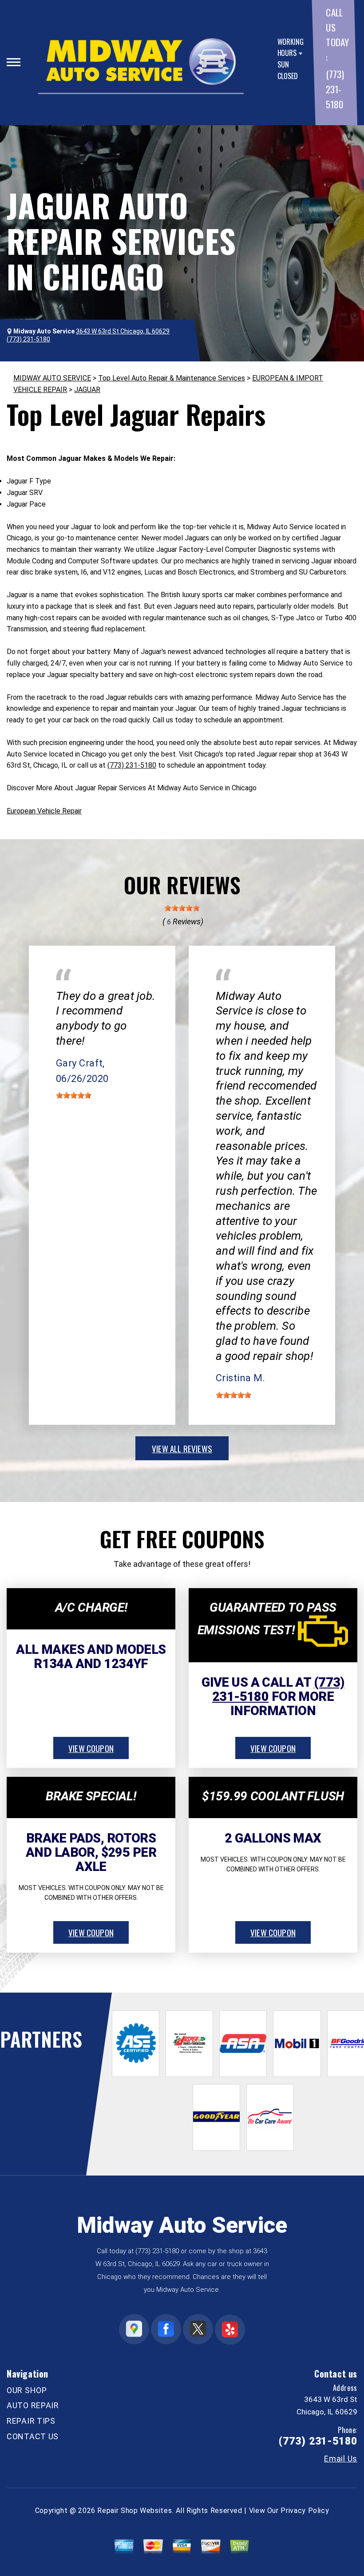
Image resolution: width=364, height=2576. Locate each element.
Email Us (341, 2459)
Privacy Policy (305, 2511)
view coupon (91, 1748)
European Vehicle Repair (44, 811)
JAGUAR (87, 390)
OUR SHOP (27, 2390)
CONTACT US (33, 2436)
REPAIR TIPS (31, 2421)
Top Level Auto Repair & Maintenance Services (172, 378)
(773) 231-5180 (335, 89)
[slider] (182, 908)
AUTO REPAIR (33, 2405)
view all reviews (182, 1448)
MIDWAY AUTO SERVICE (52, 378)
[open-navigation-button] (14, 62)
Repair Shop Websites (135, 2511)
